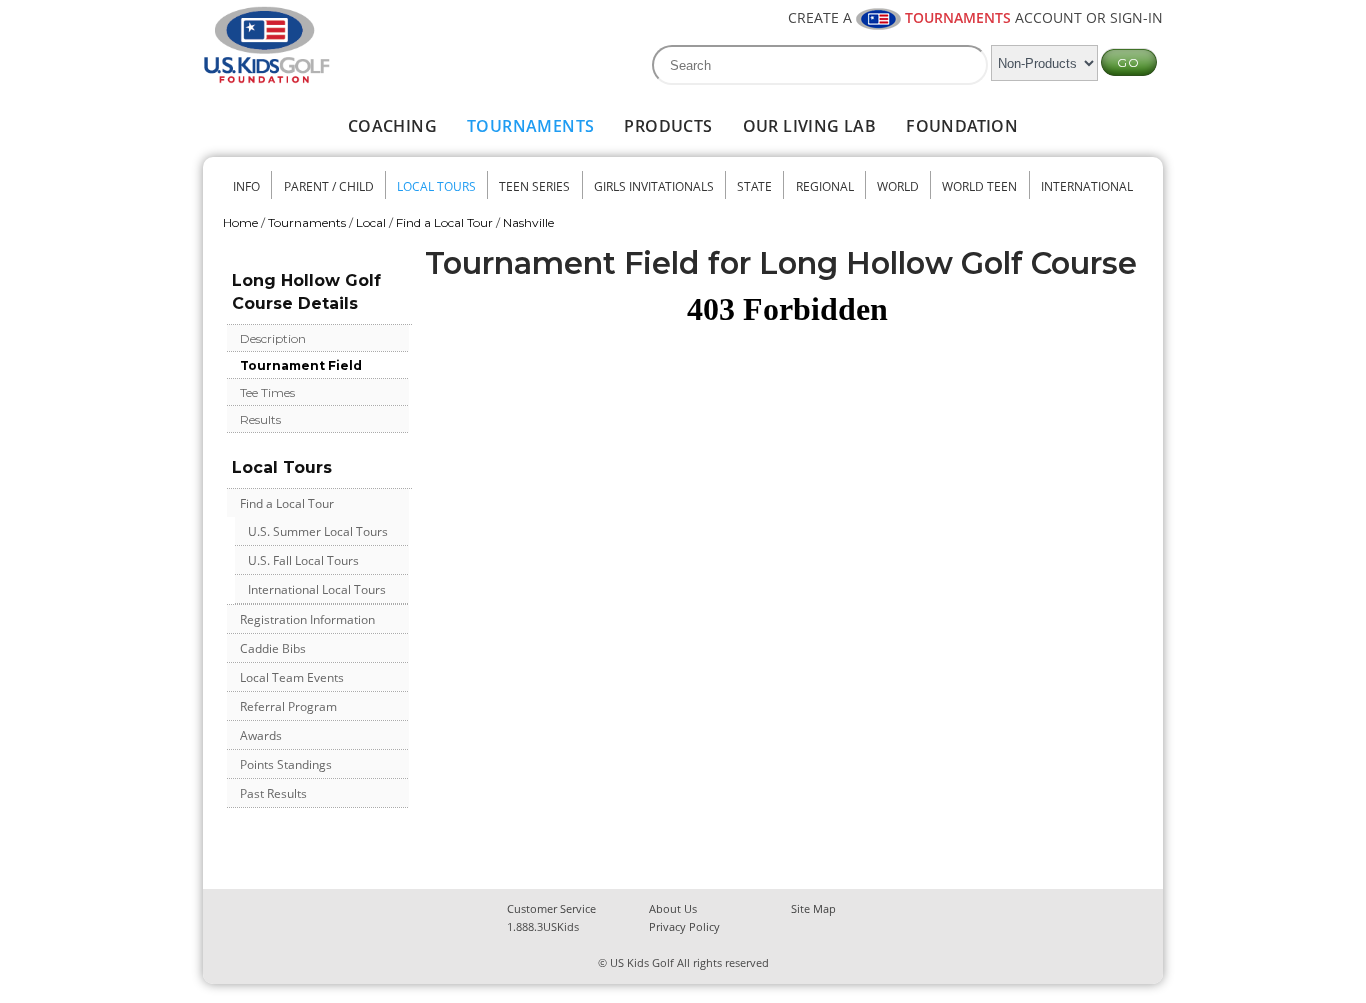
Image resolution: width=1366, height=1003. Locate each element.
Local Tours (436, 186)
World (898, 186)
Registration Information (307, 619)
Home (240, 222)
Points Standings (286, 764)
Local (371, 222)
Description (273, 338)
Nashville (528, 222)
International (1087, 186)
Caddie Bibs (273, 648)
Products (668, 126)
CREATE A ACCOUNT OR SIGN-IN (975, 17)
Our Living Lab (810, 126)
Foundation (962, 126)
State (754, 186)
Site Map (813, 908)
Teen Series (534, 186)
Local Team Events (292, 677)
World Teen (979, 186)
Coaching (392, 126)
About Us (673, 908)
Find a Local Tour (444, 222)
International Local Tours (317, 589)
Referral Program (288, 706)
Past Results (273, 793)
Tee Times (267, 392)
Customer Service (551, 908)
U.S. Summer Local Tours (318, 531)
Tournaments (530, 126)
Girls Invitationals (654, 186)
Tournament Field (301, 365)
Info (246, 186)
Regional (825, 186)
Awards (261, 735)
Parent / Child (329, 186)
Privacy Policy (684, 926)
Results (260, 419)
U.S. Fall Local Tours (303, 560)
